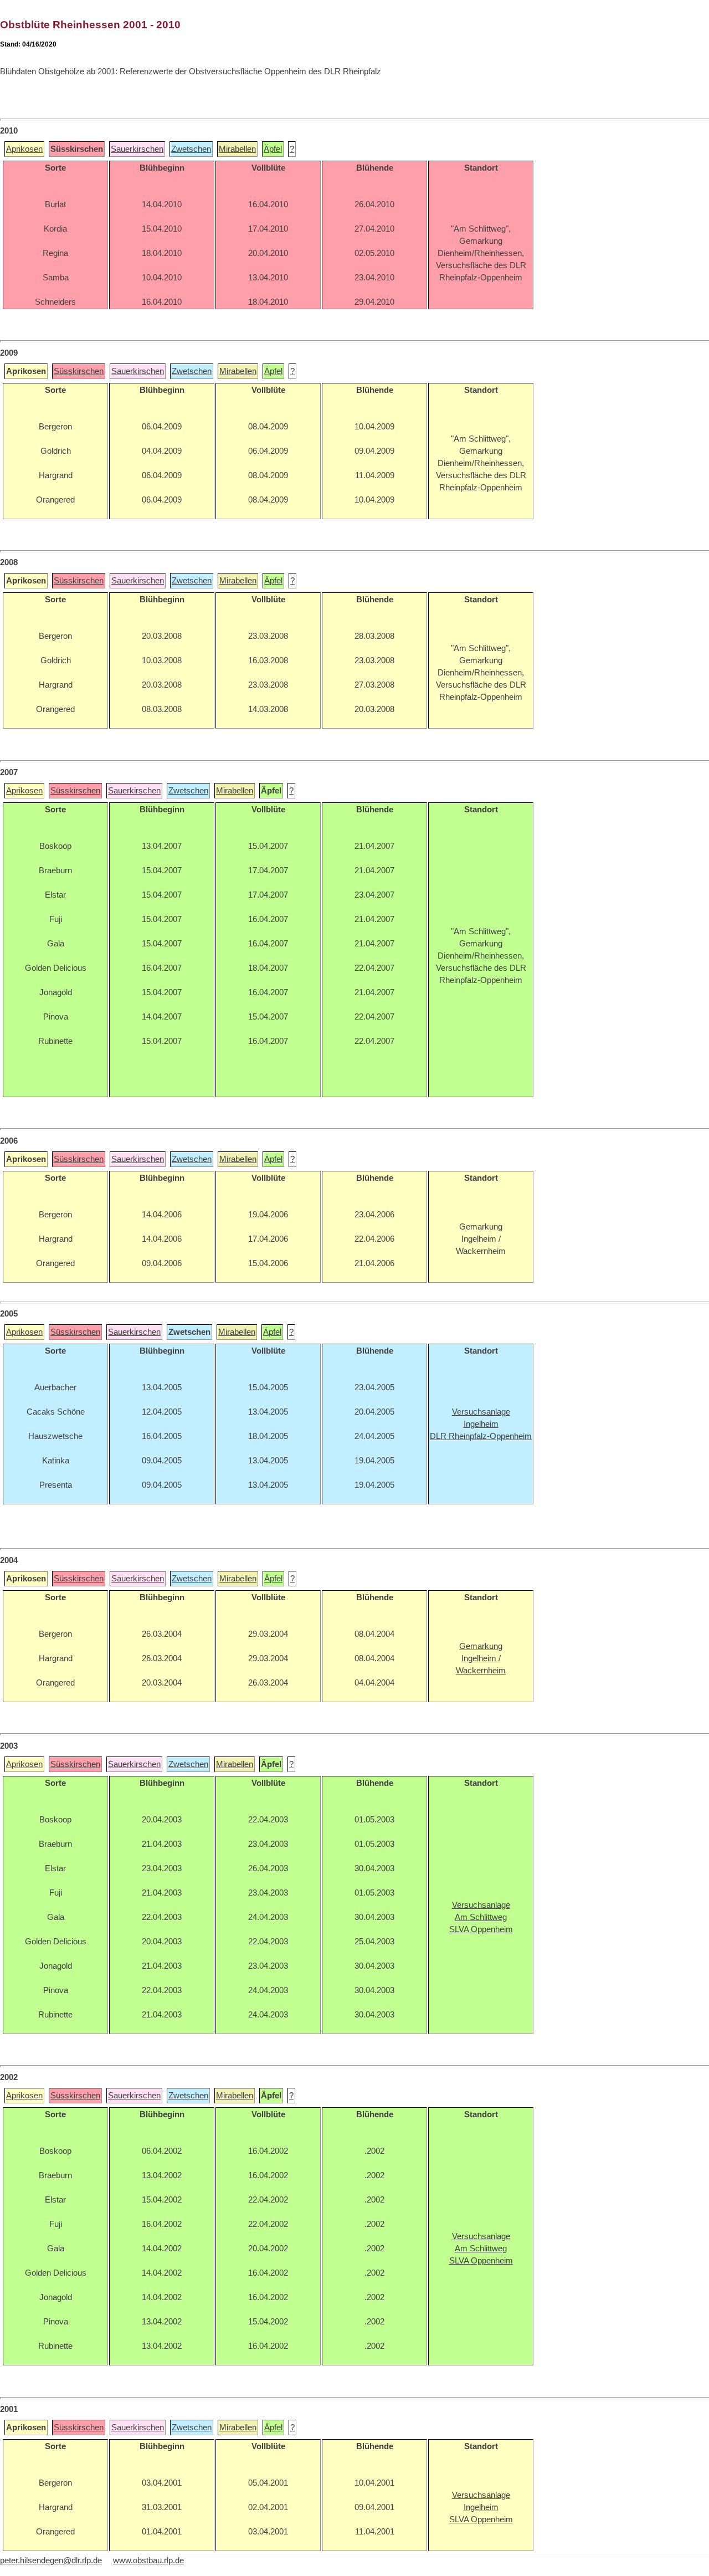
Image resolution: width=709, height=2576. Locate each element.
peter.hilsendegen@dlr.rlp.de (51, 2560)
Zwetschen (191, 149)
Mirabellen (237, 149)
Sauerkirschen (137, 149)
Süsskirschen (79, 371)
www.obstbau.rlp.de (148, 2560)
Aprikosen (24, 149)
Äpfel (273, 149)
